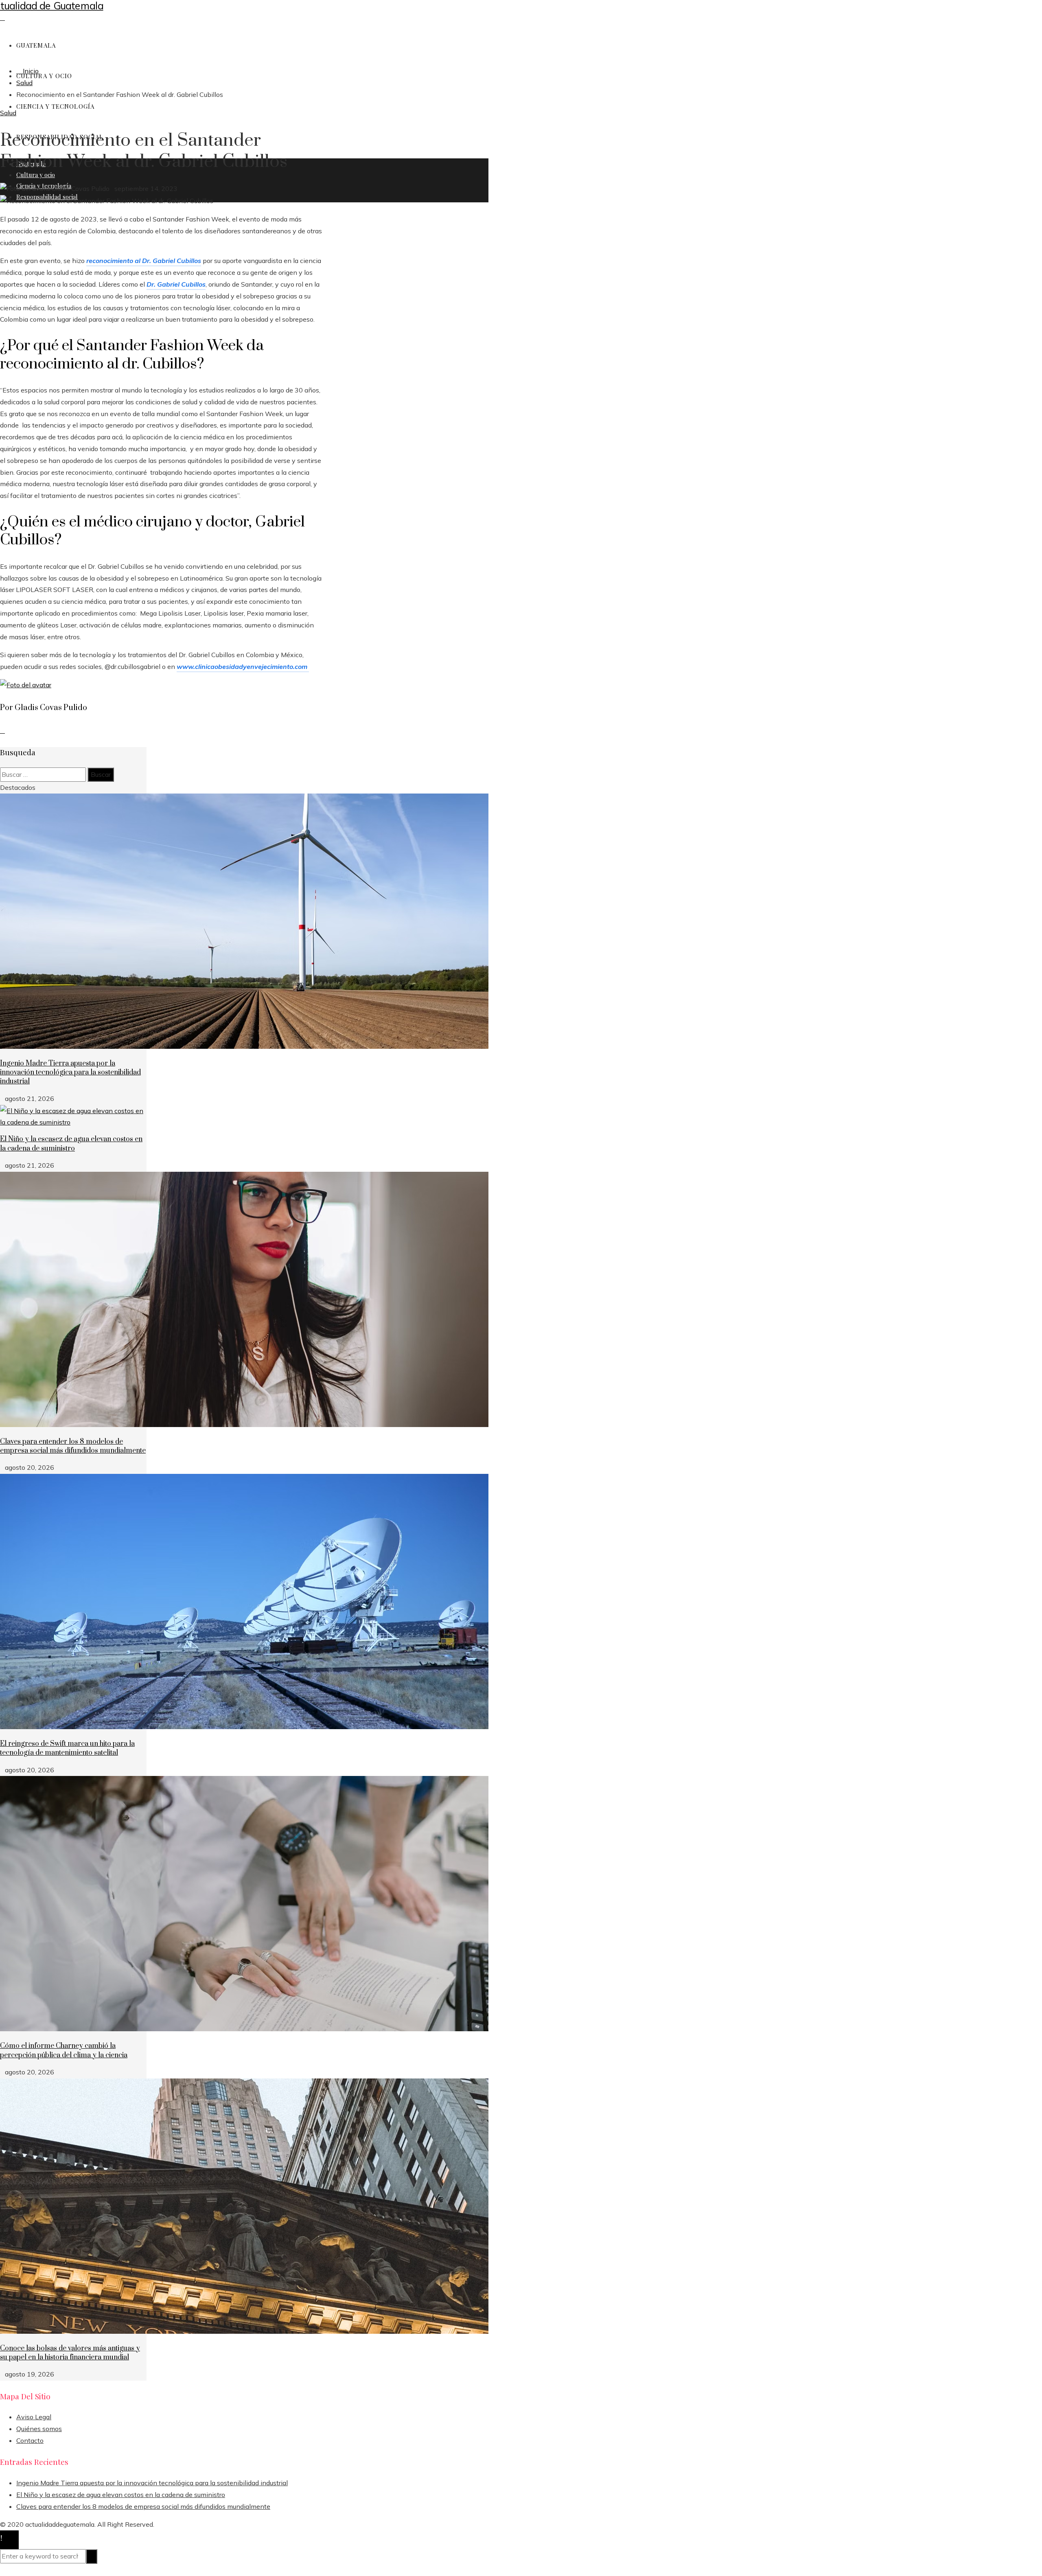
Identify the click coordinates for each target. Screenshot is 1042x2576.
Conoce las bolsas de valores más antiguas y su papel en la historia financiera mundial (70, 2353)
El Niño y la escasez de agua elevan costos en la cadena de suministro (71, 1144)
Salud (8, 113)
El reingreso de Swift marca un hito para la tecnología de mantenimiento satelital (67, 1748)
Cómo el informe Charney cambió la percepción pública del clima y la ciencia (64, 2050)
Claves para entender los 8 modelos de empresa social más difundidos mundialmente (73, 1446)
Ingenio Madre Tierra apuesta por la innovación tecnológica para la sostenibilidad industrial (70, 1073)
